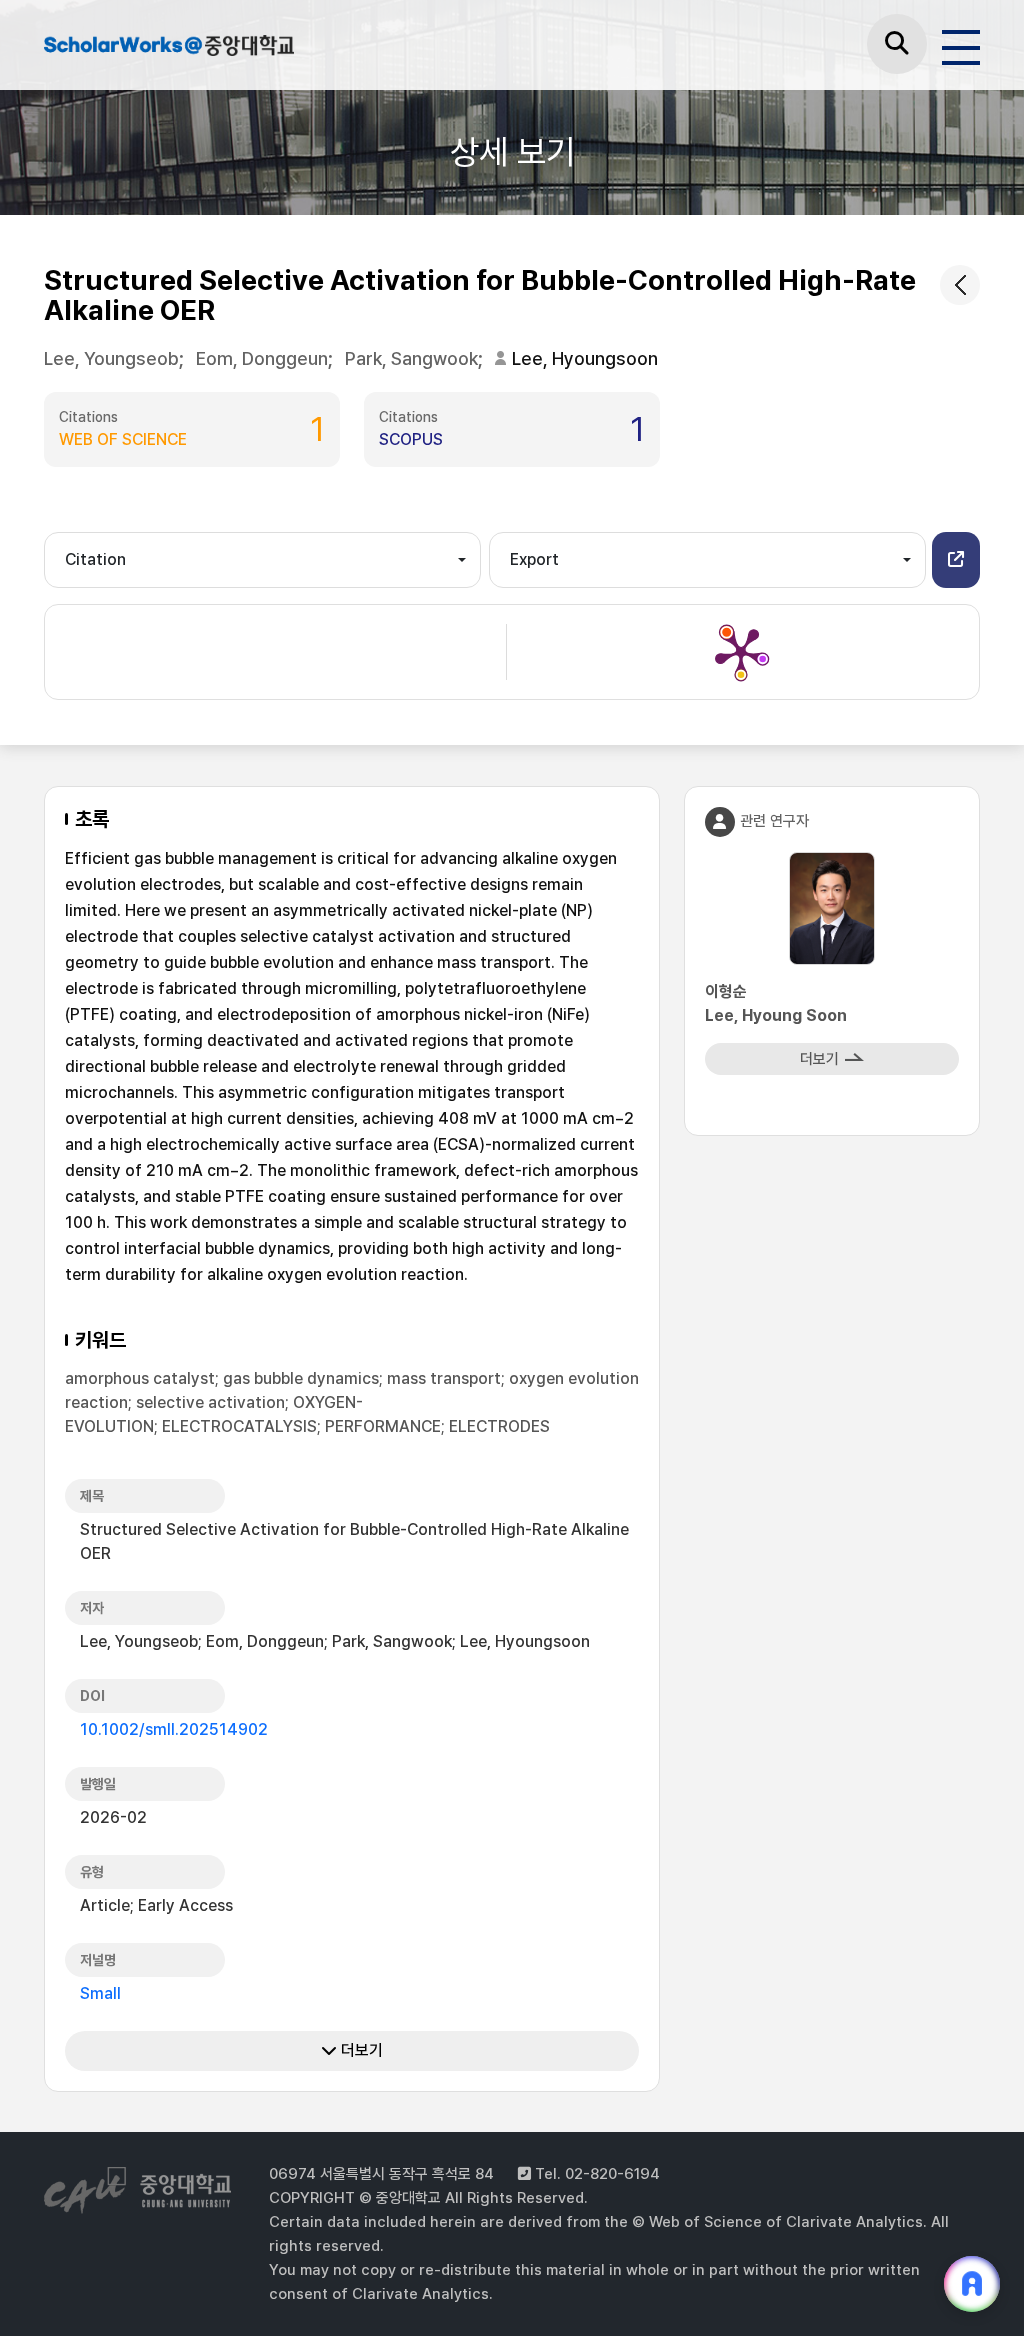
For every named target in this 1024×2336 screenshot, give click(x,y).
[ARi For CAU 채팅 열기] (972, 2284)
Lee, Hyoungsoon (585, 358)
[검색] (897, 44)
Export (534, 559)
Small (100, 1993)
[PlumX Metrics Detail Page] (741, 652)
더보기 (360, 2050)
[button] (956, 560)
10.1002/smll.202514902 (174, 1729)
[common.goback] (960, 285)
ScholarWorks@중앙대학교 (169, 48)
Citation (95, 559)
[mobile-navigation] (961, 44)
